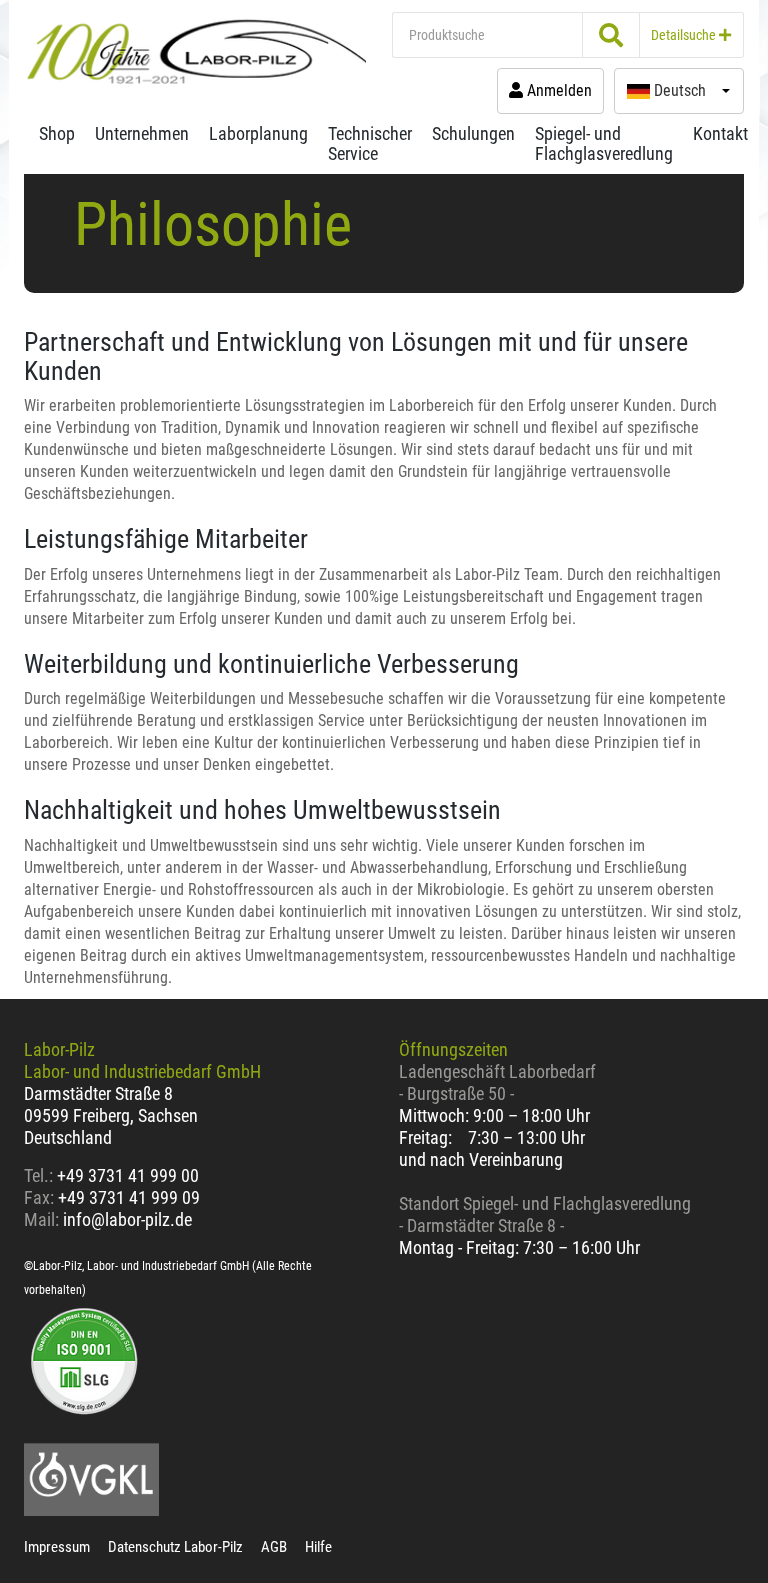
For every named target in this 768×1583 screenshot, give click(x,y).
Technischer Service (370, 143)
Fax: (39, 1197)
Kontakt (720, 133)
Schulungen (473, 133)
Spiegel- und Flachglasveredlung (604, 143)
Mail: (41, 1219)
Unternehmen (142, 133)
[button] (679, 91)
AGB (274, 1547)
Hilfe (318, 1547)
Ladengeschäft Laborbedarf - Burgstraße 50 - (497, 1082)
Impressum (57, 1547)
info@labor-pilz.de (127, 1219)
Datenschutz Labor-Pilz (175, 1547)
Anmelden (557, 90)
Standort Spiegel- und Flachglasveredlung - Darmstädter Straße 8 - (545, 1214)
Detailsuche (685, 35)
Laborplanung (258, 133)
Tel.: (40, 1175)
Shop (57, 133)
